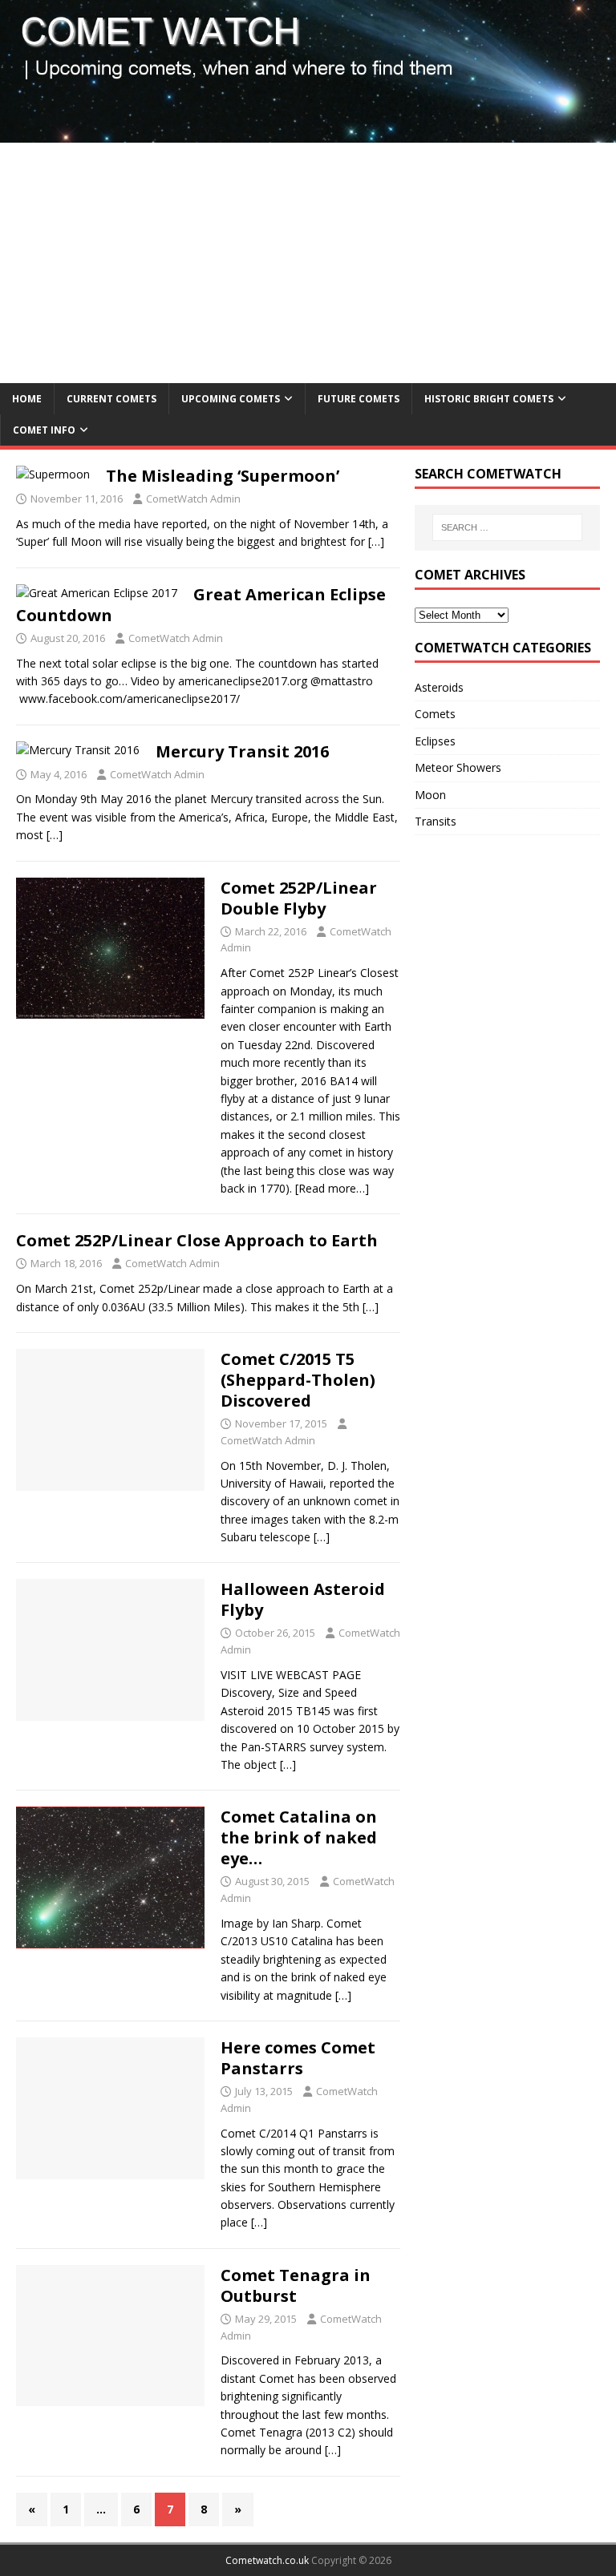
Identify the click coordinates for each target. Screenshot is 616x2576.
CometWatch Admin (193, 499)
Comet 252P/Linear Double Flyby (299, 898)
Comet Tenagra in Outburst (296, 2285)
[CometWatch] (308, 133)
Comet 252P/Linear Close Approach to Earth (197, 1240)
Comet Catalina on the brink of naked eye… (299, 1837)
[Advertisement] (308, 263)
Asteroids (439, 687)
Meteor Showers (458, 767)
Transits (436, 821)
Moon (430, 795)
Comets (435, 714)
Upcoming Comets (231, 399)
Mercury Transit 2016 (242, 751)
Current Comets (111, 399)
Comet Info (44, 430)
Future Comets (359, 399)
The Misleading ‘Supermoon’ (223, 476)
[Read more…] (332, 1188)
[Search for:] (507, 527)
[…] (376, 541)
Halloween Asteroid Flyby (303, 1599)
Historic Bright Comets (489, 399)
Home (27, 399)
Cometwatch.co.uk (267, 2560)
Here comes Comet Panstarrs (298, 2058)
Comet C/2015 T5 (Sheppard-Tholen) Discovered (298, 1380)
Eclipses (435, 741)
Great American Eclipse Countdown (201, 605)
